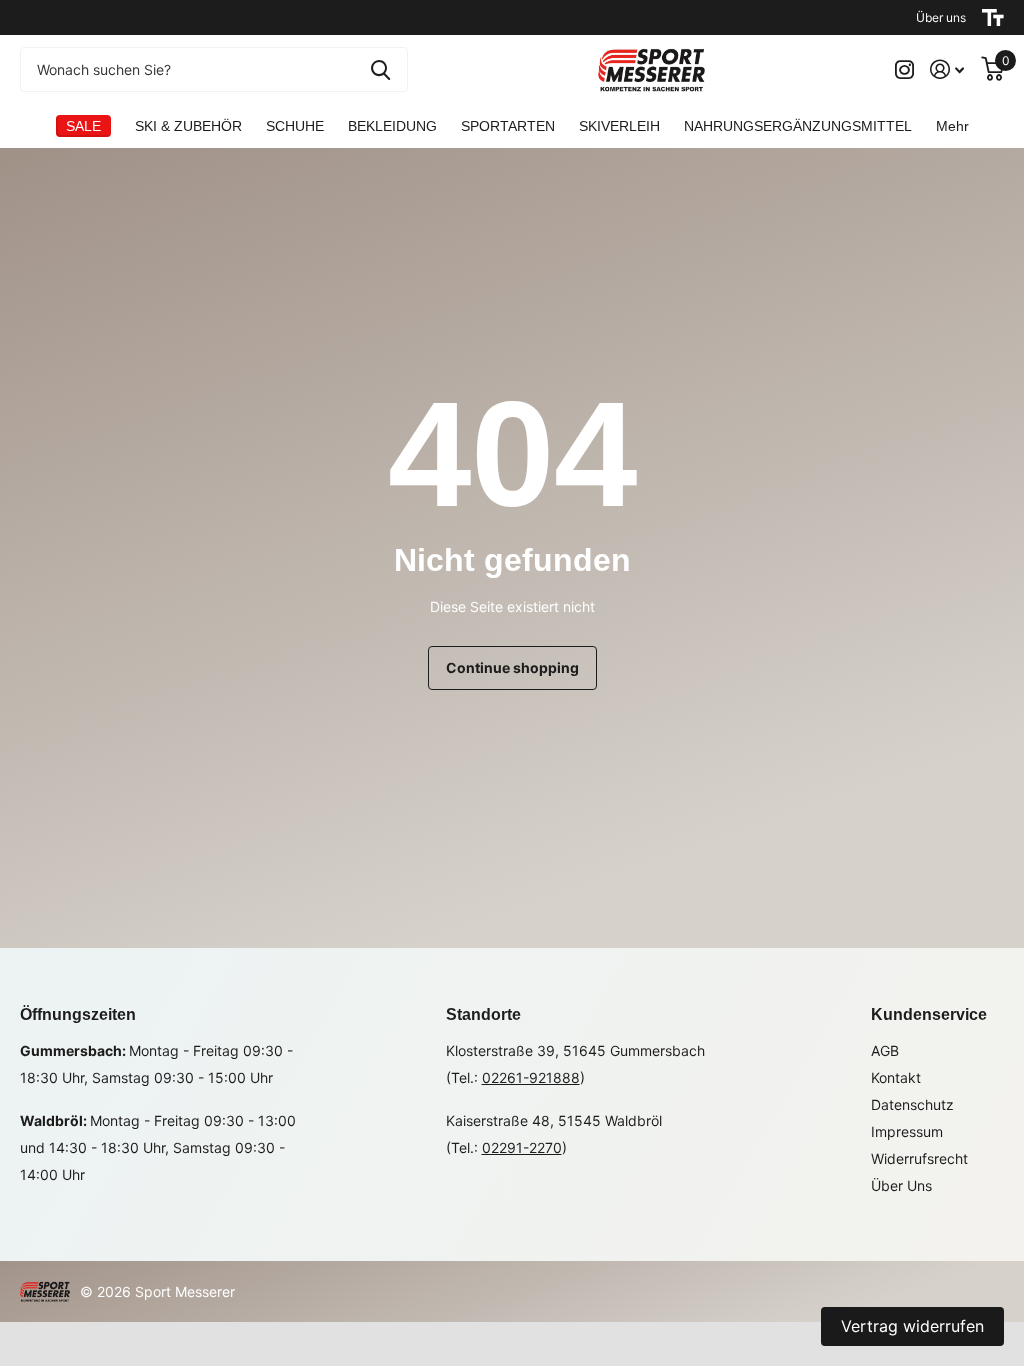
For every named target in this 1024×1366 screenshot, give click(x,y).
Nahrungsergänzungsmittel (798, 126)
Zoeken (380, 69)
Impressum (907, 1131)
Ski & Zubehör (188, 126)
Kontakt (896, 1077)
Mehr (952, 126)
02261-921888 (531, 1077)
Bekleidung (392, 126)
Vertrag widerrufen (912, 1326)
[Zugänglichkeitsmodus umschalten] (993, 17)
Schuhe (295, 126)
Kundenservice (929, 1014)
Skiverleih (619, 126)
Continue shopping (512, 667)
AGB (885, 1050)
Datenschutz (912, 1104)
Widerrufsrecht (919, 1158)
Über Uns (901, 1185)
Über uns (941, 17)
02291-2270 (522, 1147)
